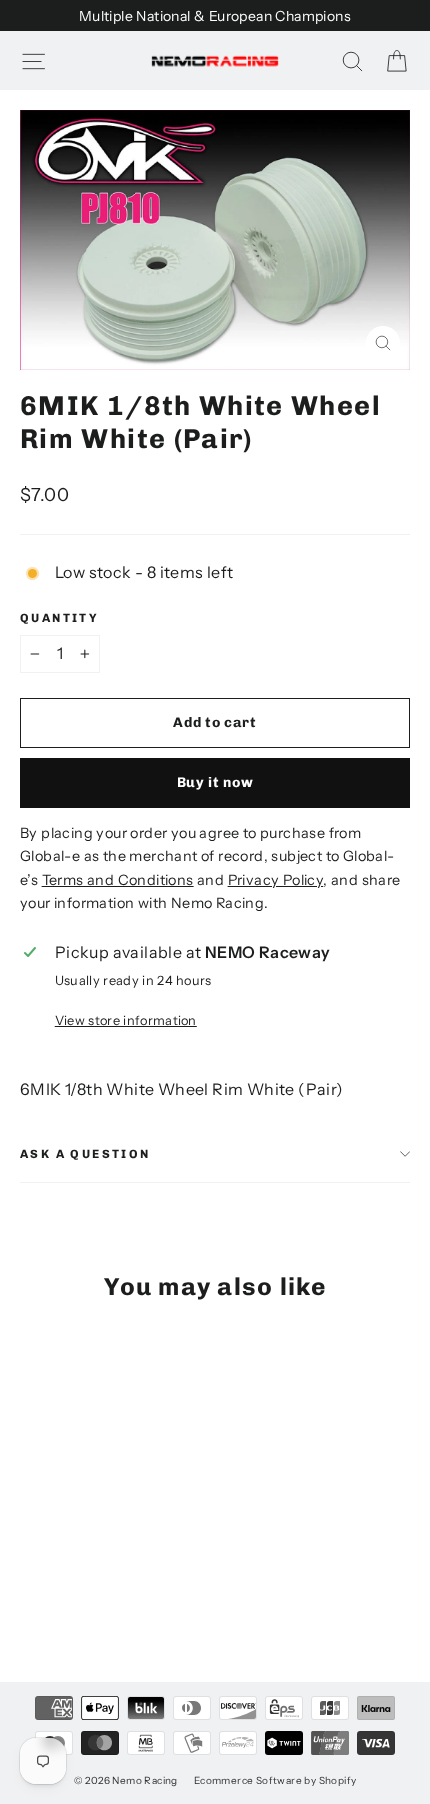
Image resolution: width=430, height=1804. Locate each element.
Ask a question (85, 1154)
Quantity (59, 618)
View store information (126, 1020)
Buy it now (215, 782)
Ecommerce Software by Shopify (275, 1780)
